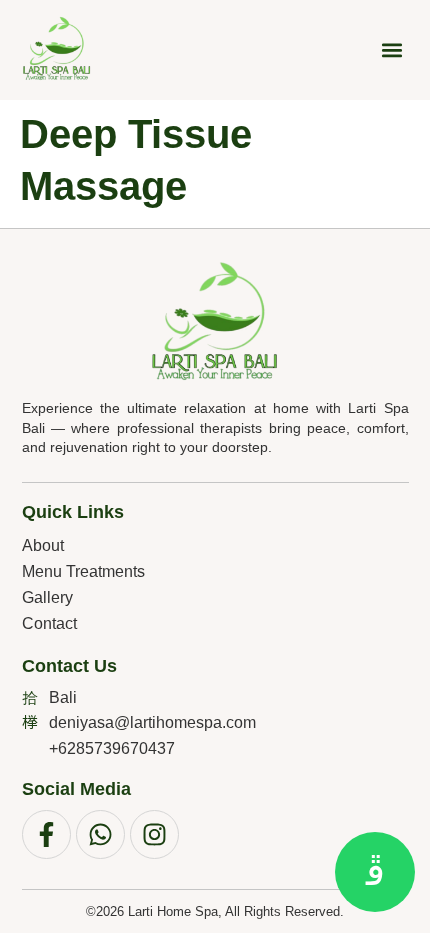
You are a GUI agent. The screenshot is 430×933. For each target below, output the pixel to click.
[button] (392, 50)
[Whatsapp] (100, 834)
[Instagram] (154, 834)
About (43, 545)
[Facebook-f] (46, 834)
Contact (49, 623)
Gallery (47, 597)
